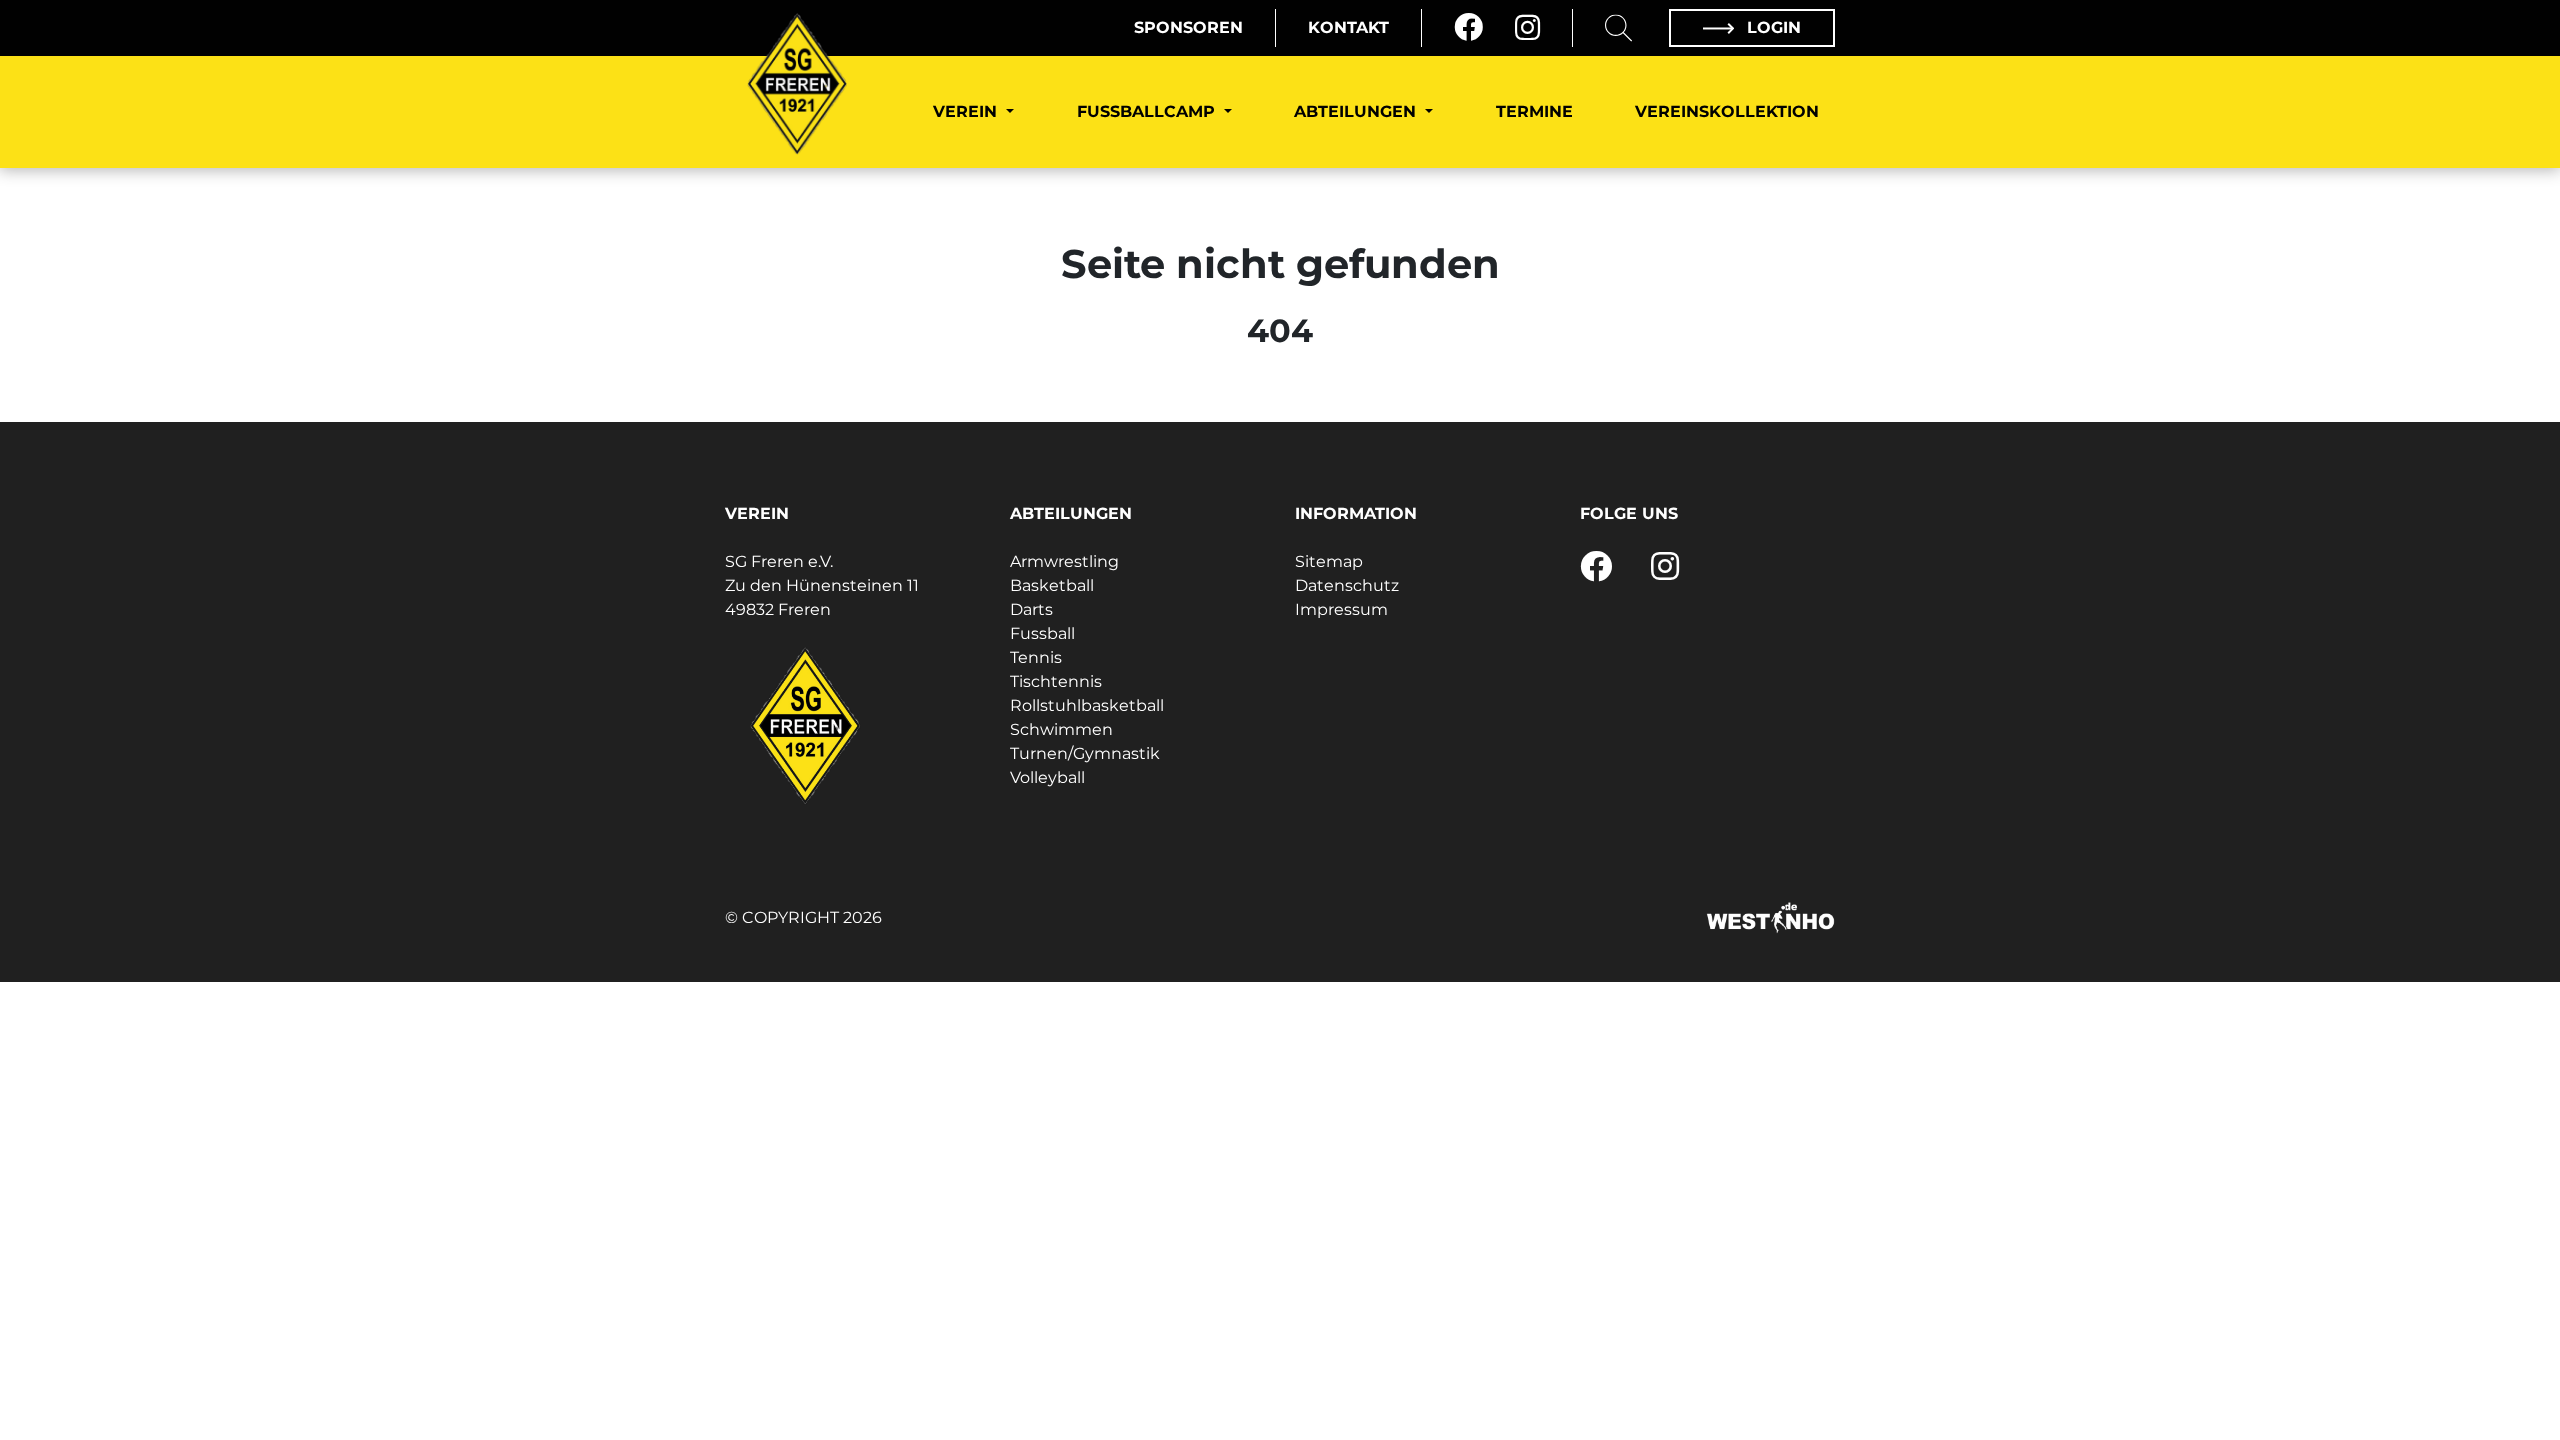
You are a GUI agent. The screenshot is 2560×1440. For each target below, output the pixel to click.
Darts (1031, 609)
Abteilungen (1357, 111)
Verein (967, 111)
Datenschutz (1347, 585)
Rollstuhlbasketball (1087, 705)
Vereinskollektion (1727, 111)
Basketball (1052, 585)
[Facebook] (1468, 28)
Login (1771, 27)
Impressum (1341, 609)
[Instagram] (1527, 28)
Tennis (1036, 657)
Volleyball (1047, 777)
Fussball (1042, 633)
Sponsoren (1188, 27)
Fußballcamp (1148, 111)
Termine (1534, 111)
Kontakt (1348, 27)
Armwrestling (1064, 561)
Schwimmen (1061, 729)
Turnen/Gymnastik (1085, 753)
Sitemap (1329, 561)
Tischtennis (1056, 681)
